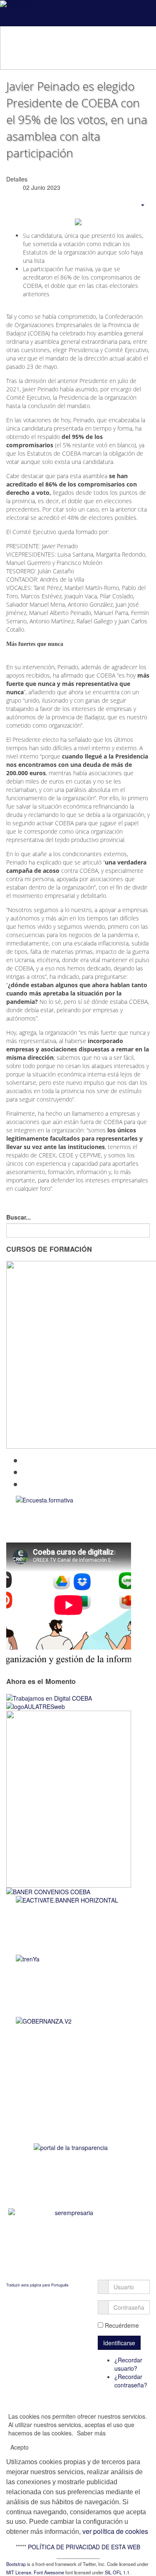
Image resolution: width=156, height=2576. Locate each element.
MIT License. (19, 2572)
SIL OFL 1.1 (117, 2572)
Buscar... (19, 1217)
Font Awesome (49, 2572)
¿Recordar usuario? (128, 2364)
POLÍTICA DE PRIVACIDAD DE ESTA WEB (84, 2547)
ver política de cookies (114, 2531)
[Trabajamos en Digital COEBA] (49, 1697)
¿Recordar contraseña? (131, 2381)
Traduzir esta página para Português (37, 2285)
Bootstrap (16, 2564)
